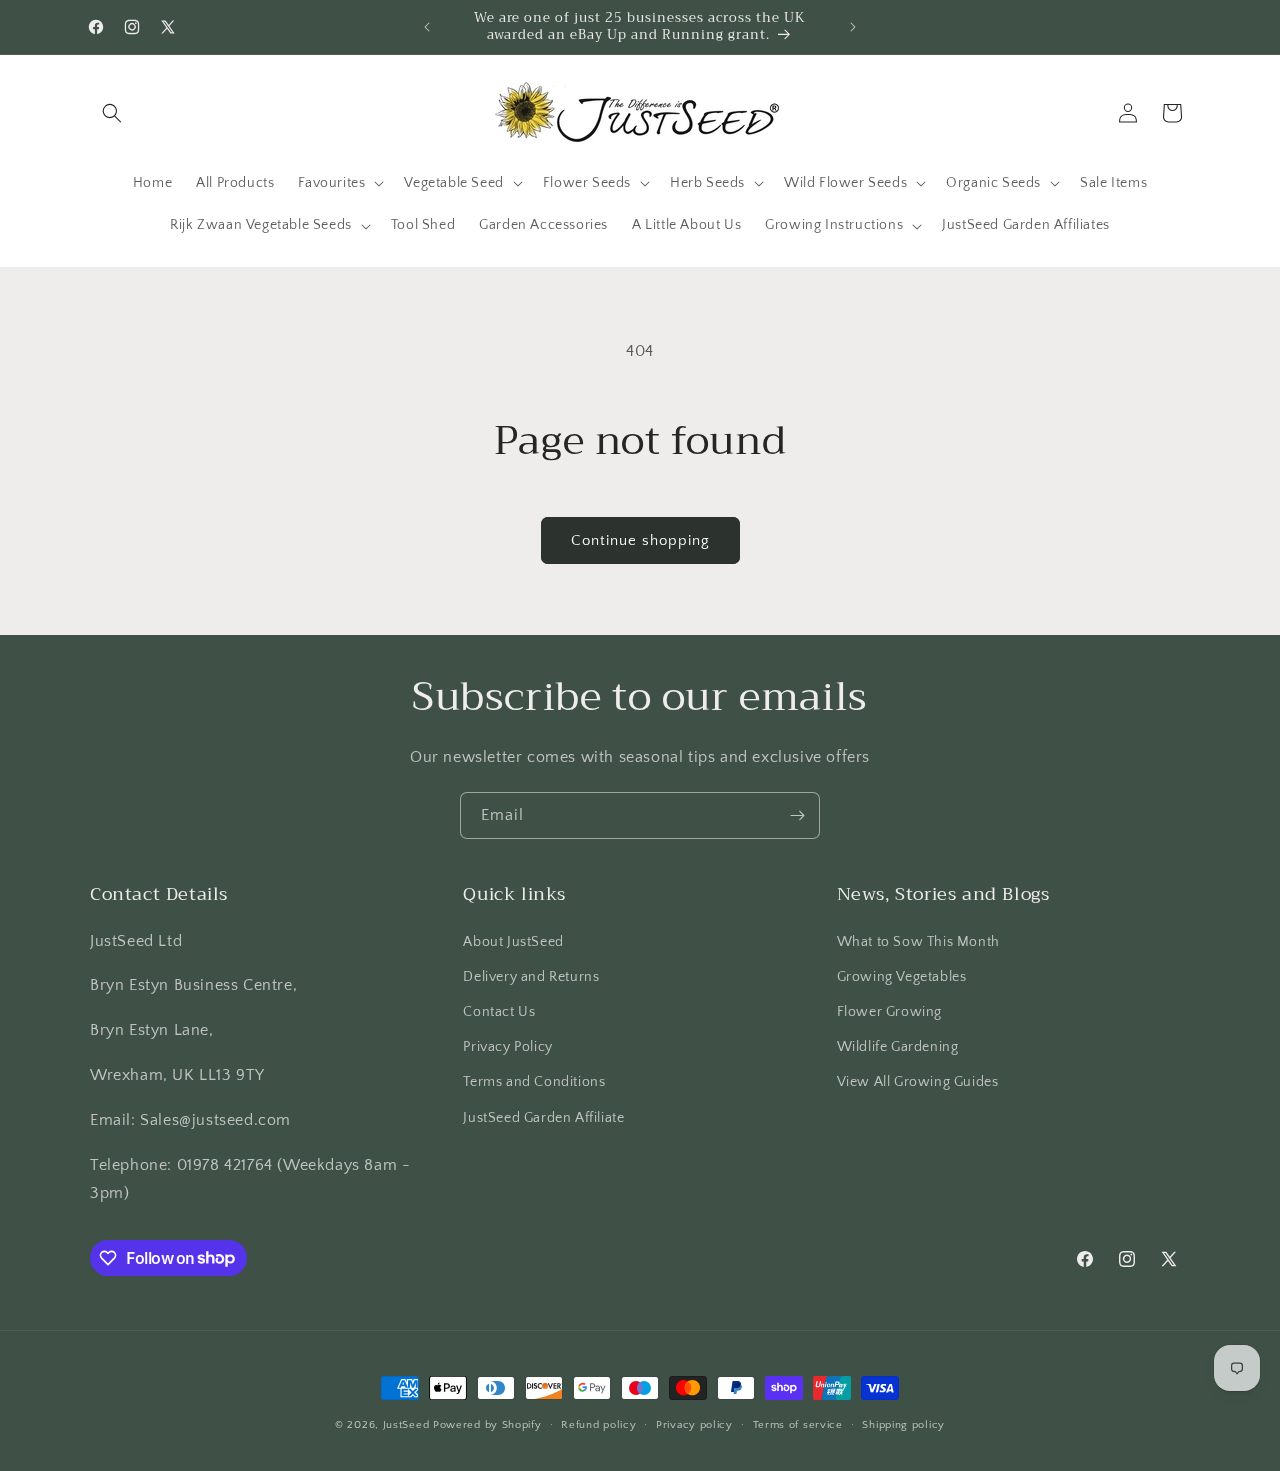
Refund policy (598, 1424)
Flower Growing (889, 1011)
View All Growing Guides (918, 1082)
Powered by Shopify (487, 1425)
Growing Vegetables (902, 976)
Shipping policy (903, 1424)
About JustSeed (513, 941)
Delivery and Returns (531, 976)
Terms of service (798, 1424)
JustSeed (406, 1425)
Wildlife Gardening (898, 1047)
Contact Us (499, 1011)
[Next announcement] (853, 27)
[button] (112, 113)
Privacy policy (694, 1424)
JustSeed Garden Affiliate (543, 1117)
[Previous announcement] (427, 27)
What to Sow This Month (918, 941)
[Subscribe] (797, 815)
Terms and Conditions (534, 1082)
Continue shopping (640, 540)
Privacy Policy (507, 1047)
